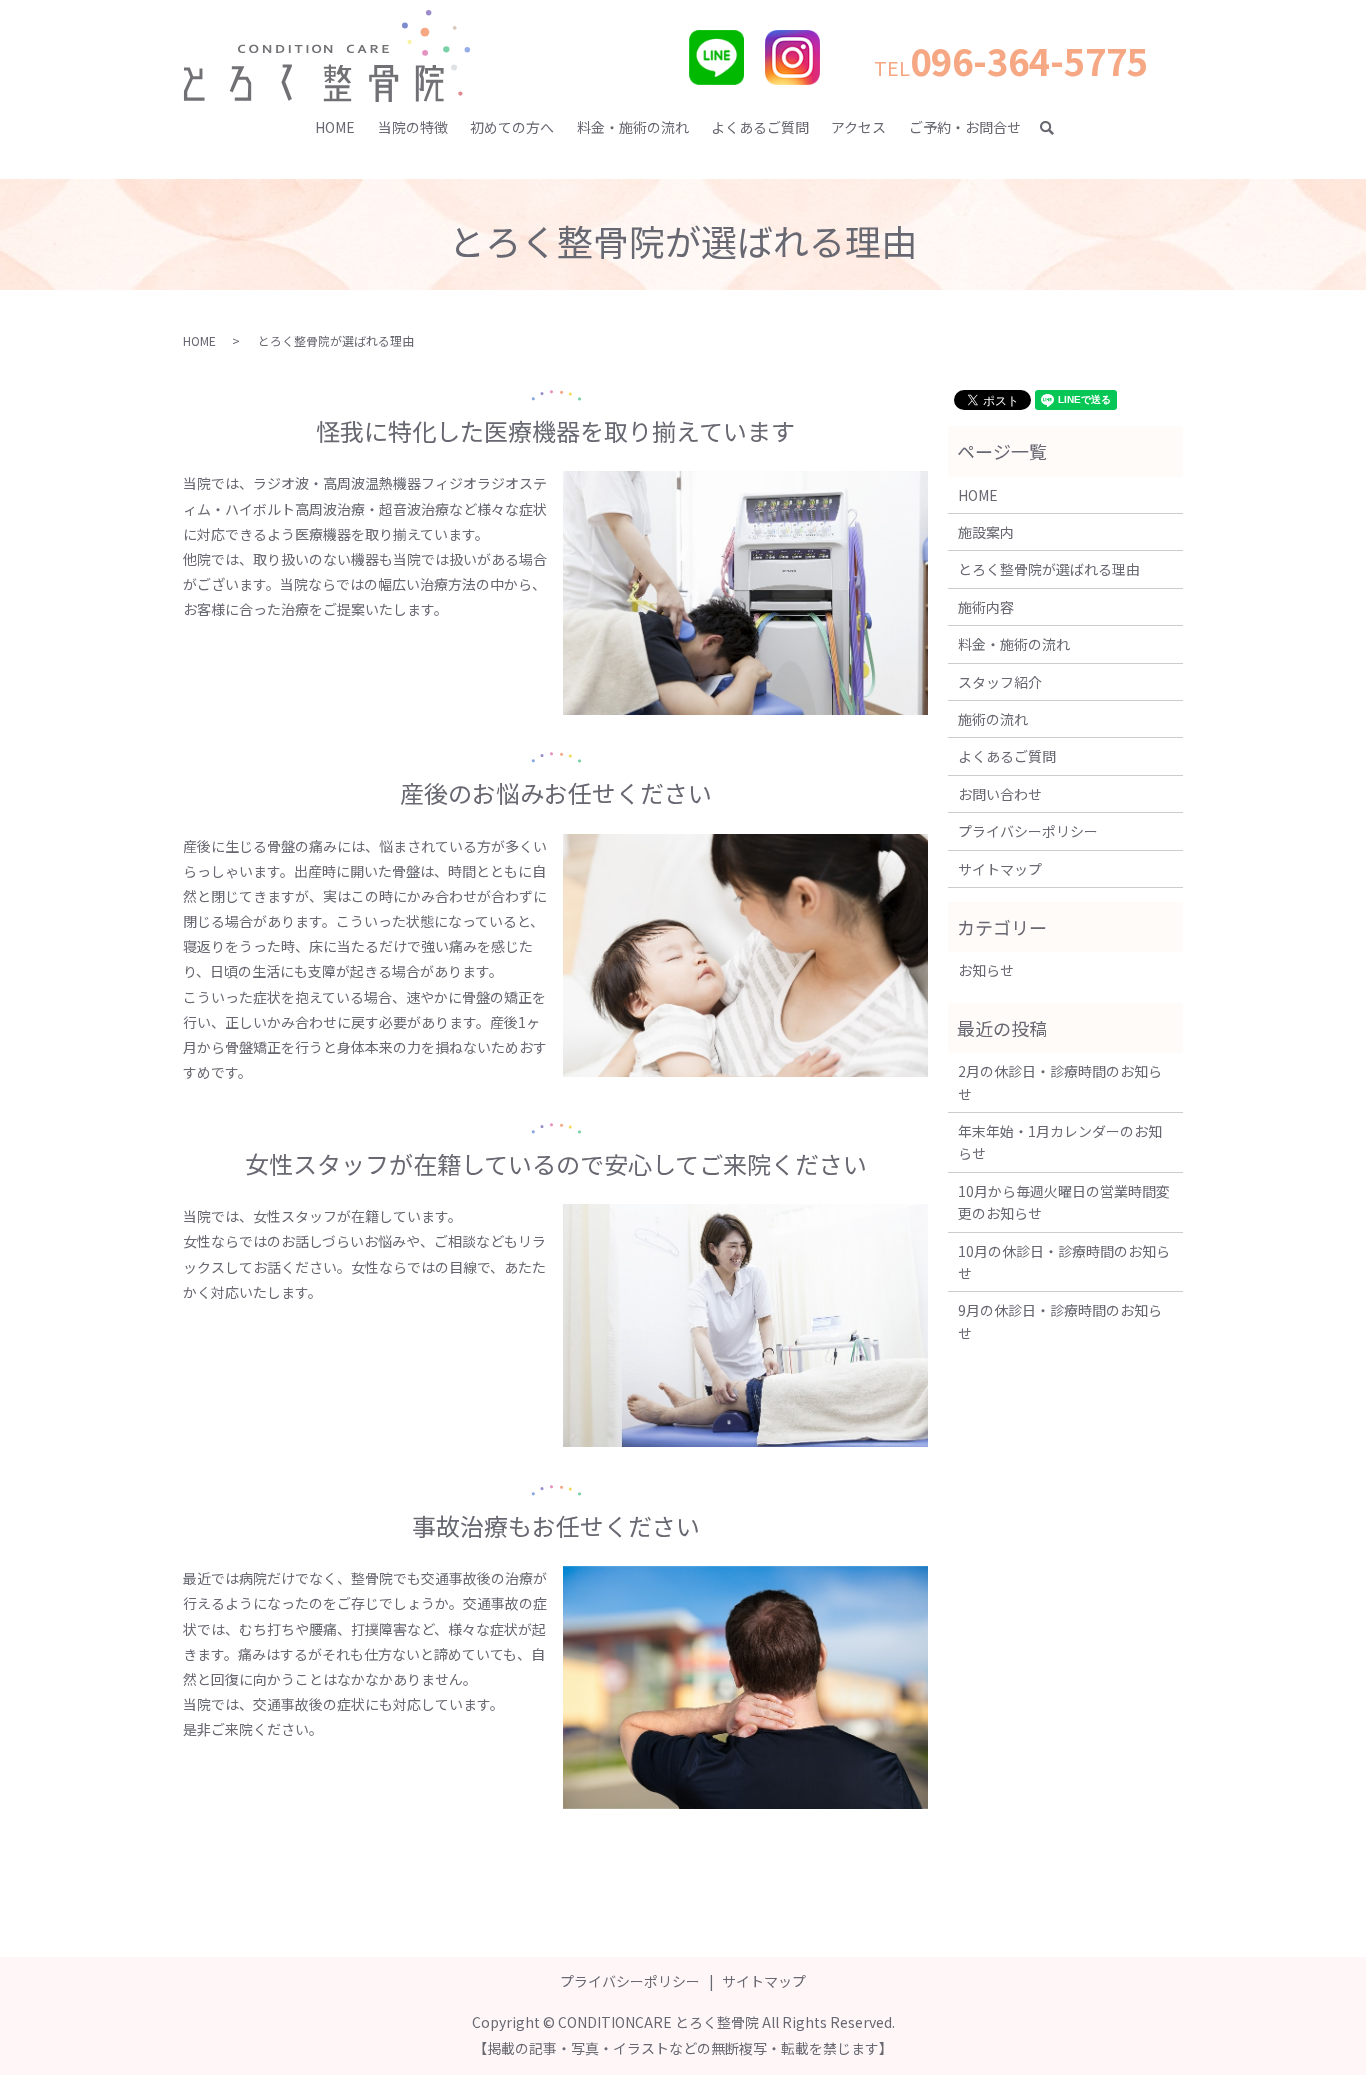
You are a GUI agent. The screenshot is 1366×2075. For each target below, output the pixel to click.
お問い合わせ (1000, 794)
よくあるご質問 (760, 127)
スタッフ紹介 (1000, 682)
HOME (335, 127)
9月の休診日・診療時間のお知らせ (1060, 1321)
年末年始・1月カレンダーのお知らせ (1060, 1142)
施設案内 (986, 532)
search (1056, 128)
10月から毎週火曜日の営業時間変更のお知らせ (1064, 1202)
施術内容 (986, 607)
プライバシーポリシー (1028, 831)
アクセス (858, 127)
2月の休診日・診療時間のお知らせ (1060, 1082)
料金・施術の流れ (633, 127)
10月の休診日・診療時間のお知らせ (1064, 1262)
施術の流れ (993, 719)
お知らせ (986, 970)
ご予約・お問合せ (965, 127)
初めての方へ (512, 127)
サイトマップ (1000, 869)
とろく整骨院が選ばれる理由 (1049, 569)
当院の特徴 (413, 127)
